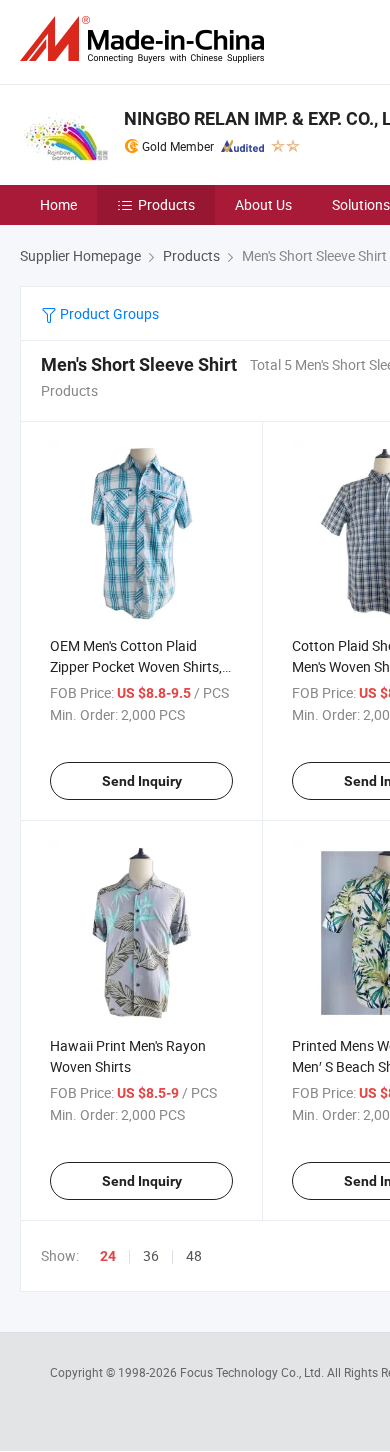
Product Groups (108, 313)
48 (194, 1255)
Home (58, 204)
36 (151, 1255)
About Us (263, 204)
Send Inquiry (142, 781)
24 (108, 1256)
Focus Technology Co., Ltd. (253, 1372)
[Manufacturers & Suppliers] (146, 39)
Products (166, 204)
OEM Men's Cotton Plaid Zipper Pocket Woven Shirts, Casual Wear (136, 666)
